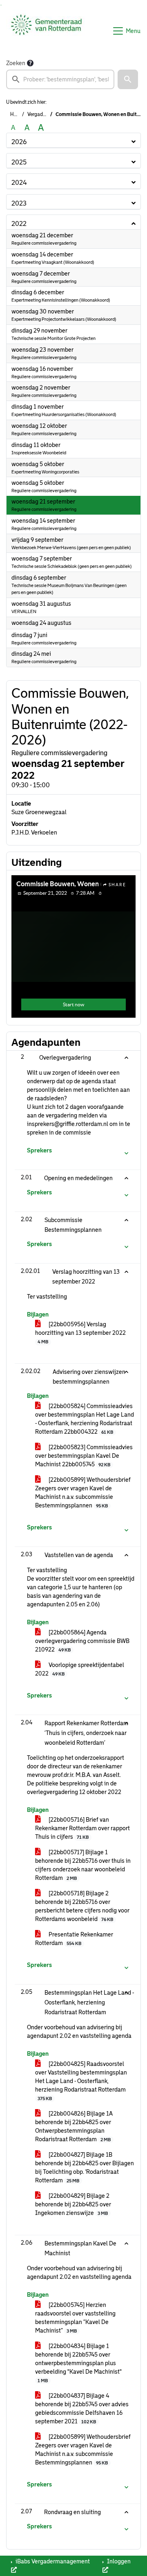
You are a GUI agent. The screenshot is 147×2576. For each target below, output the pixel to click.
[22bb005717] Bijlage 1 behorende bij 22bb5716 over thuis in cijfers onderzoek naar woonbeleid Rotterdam (83, 1865)
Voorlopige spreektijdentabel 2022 (80, 1669)
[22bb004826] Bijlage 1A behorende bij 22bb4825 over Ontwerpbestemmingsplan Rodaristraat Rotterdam (74, 2126)
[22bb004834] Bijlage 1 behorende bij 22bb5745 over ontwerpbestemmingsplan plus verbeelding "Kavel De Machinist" (78, 2363)
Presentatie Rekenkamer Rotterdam (74, 1939)
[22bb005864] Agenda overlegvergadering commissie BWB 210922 (82, 1641)
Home (17, 114)
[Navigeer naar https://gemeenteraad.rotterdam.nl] (46, 31)
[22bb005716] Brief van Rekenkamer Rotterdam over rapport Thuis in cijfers (82, 1828)
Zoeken (16, 63)
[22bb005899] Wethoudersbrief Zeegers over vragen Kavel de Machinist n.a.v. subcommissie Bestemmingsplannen (83, 1493)
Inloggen (118, 2561)
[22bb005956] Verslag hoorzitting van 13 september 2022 (80, 1333)
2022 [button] (19, 224)
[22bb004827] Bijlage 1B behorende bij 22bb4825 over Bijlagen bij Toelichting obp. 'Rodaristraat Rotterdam (85, 2167)
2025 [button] (19, 162)
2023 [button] (19, 203)
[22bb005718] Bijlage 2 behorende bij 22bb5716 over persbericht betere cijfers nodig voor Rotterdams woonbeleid (82, 1906)
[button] (128, 79)
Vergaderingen (43, 114)
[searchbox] (60, 79)
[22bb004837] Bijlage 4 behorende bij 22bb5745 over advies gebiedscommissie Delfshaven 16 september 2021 (82, 2408)
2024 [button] (19, 183)
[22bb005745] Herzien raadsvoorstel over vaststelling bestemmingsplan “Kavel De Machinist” (75, 2318)
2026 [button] (19, 142)
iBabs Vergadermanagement (52, 2561)
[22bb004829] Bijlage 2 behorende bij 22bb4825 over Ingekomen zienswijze (73, 2204)
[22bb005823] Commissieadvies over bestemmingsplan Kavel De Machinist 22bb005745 (84, 1456)
